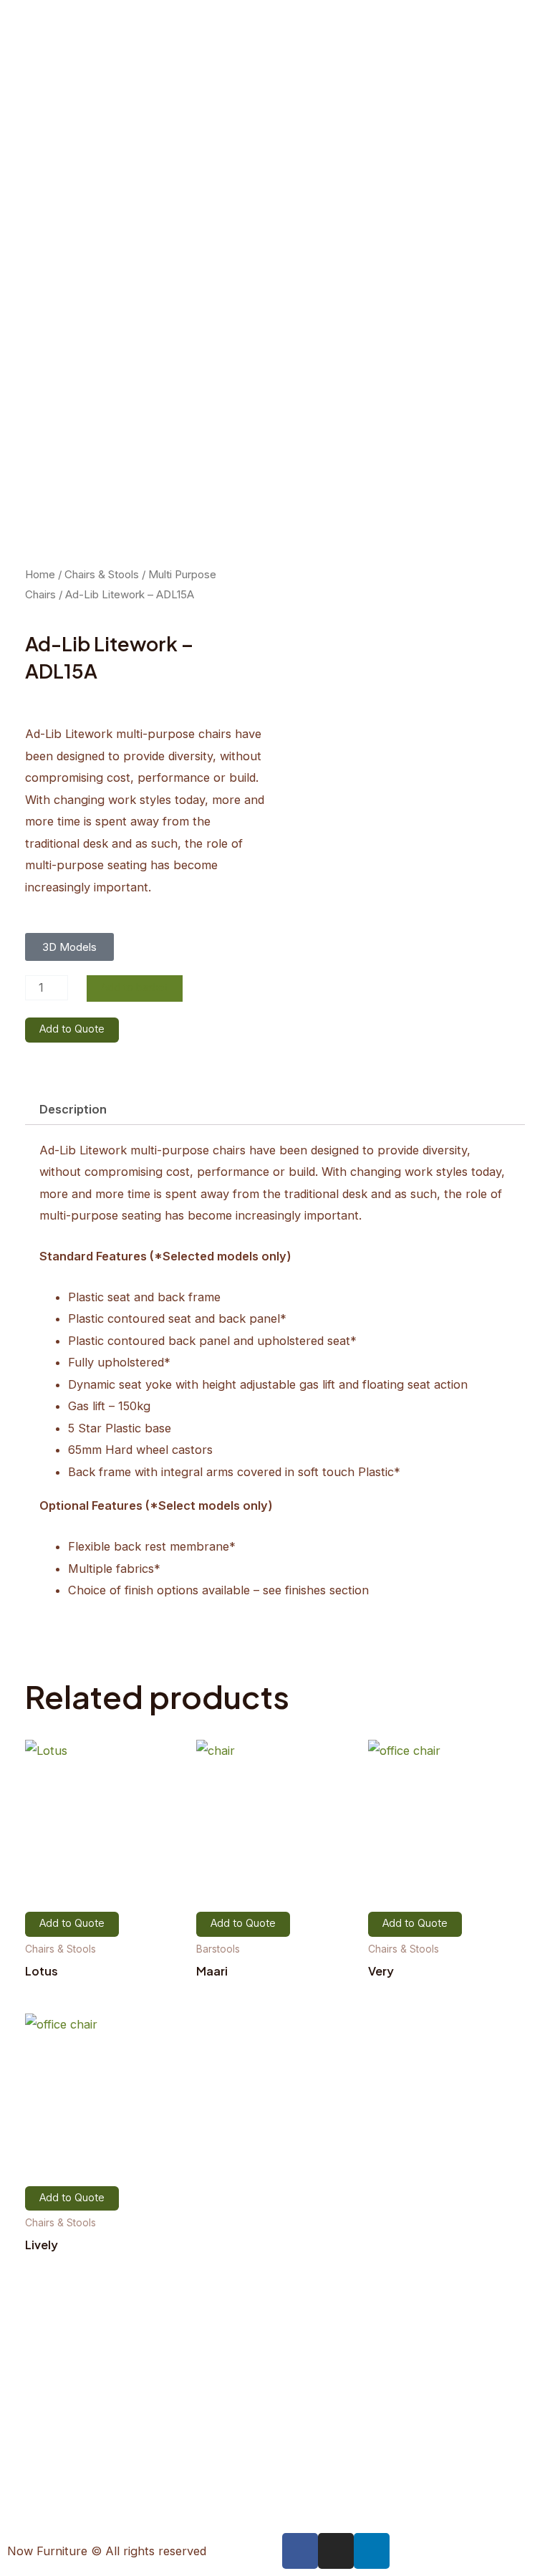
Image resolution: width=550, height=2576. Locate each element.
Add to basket (135, 988)
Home (40, 574)
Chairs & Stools (102, 574)
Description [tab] (73, 1109)
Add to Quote (72, 1029)
